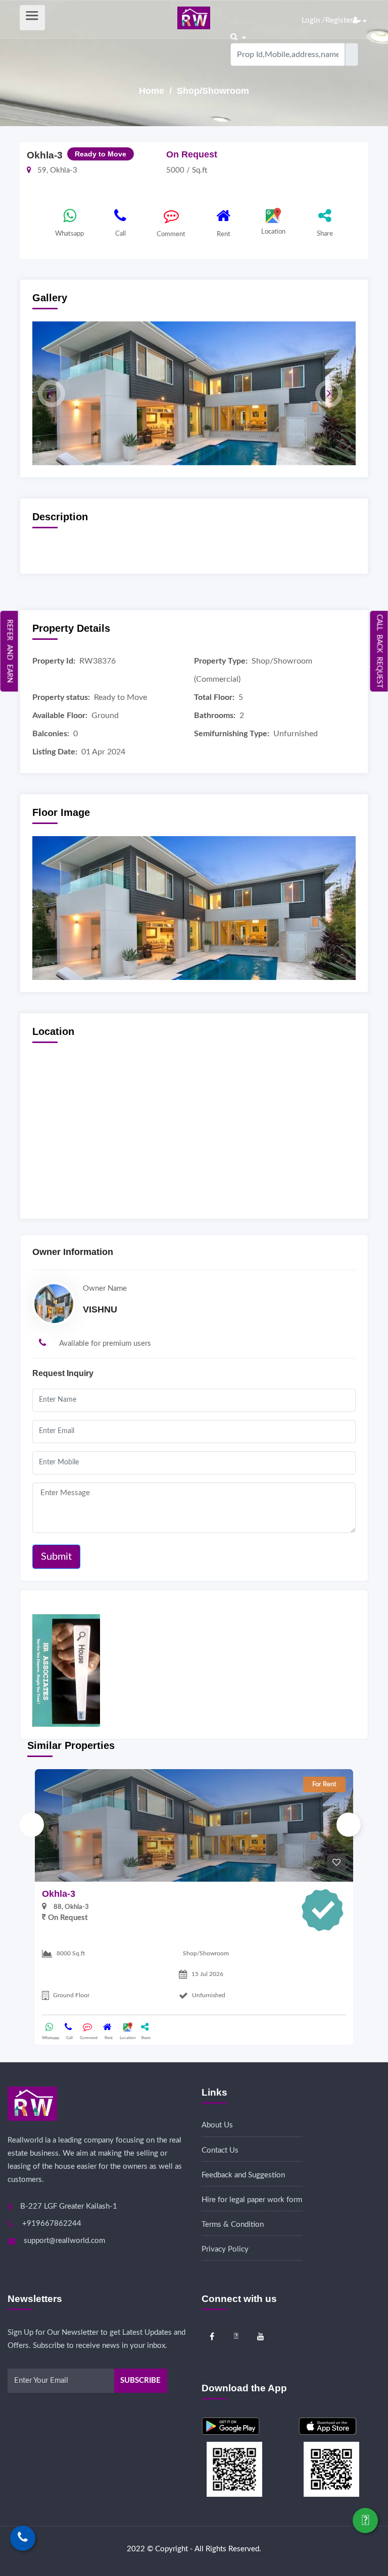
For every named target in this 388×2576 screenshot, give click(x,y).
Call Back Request (379, 651)
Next (349, 1825)
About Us (217, 2125)
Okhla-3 (59, 1894)
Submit (56, 1557)
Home (153, 91)
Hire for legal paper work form (252, 2200)
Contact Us (220, 2150)
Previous (32, 1825)
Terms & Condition (233, 2225)
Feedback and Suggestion (243, 2175)
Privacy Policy (225, 2249)
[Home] (194, 17)
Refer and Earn (10, 651)
